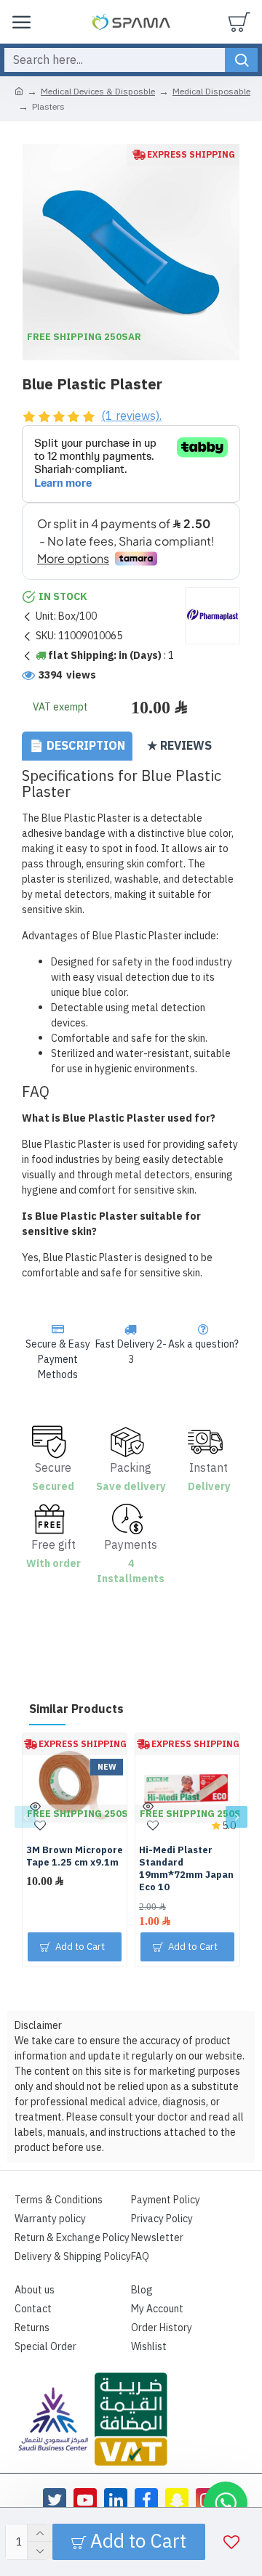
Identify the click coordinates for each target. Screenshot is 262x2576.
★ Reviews (179, 746)
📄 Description (77, 746)
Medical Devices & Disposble (98, 92)
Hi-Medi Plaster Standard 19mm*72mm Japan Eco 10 (186, 1869)
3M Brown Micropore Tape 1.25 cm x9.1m (75, 1857)
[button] (25, 1817)
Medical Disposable (211, 92)
